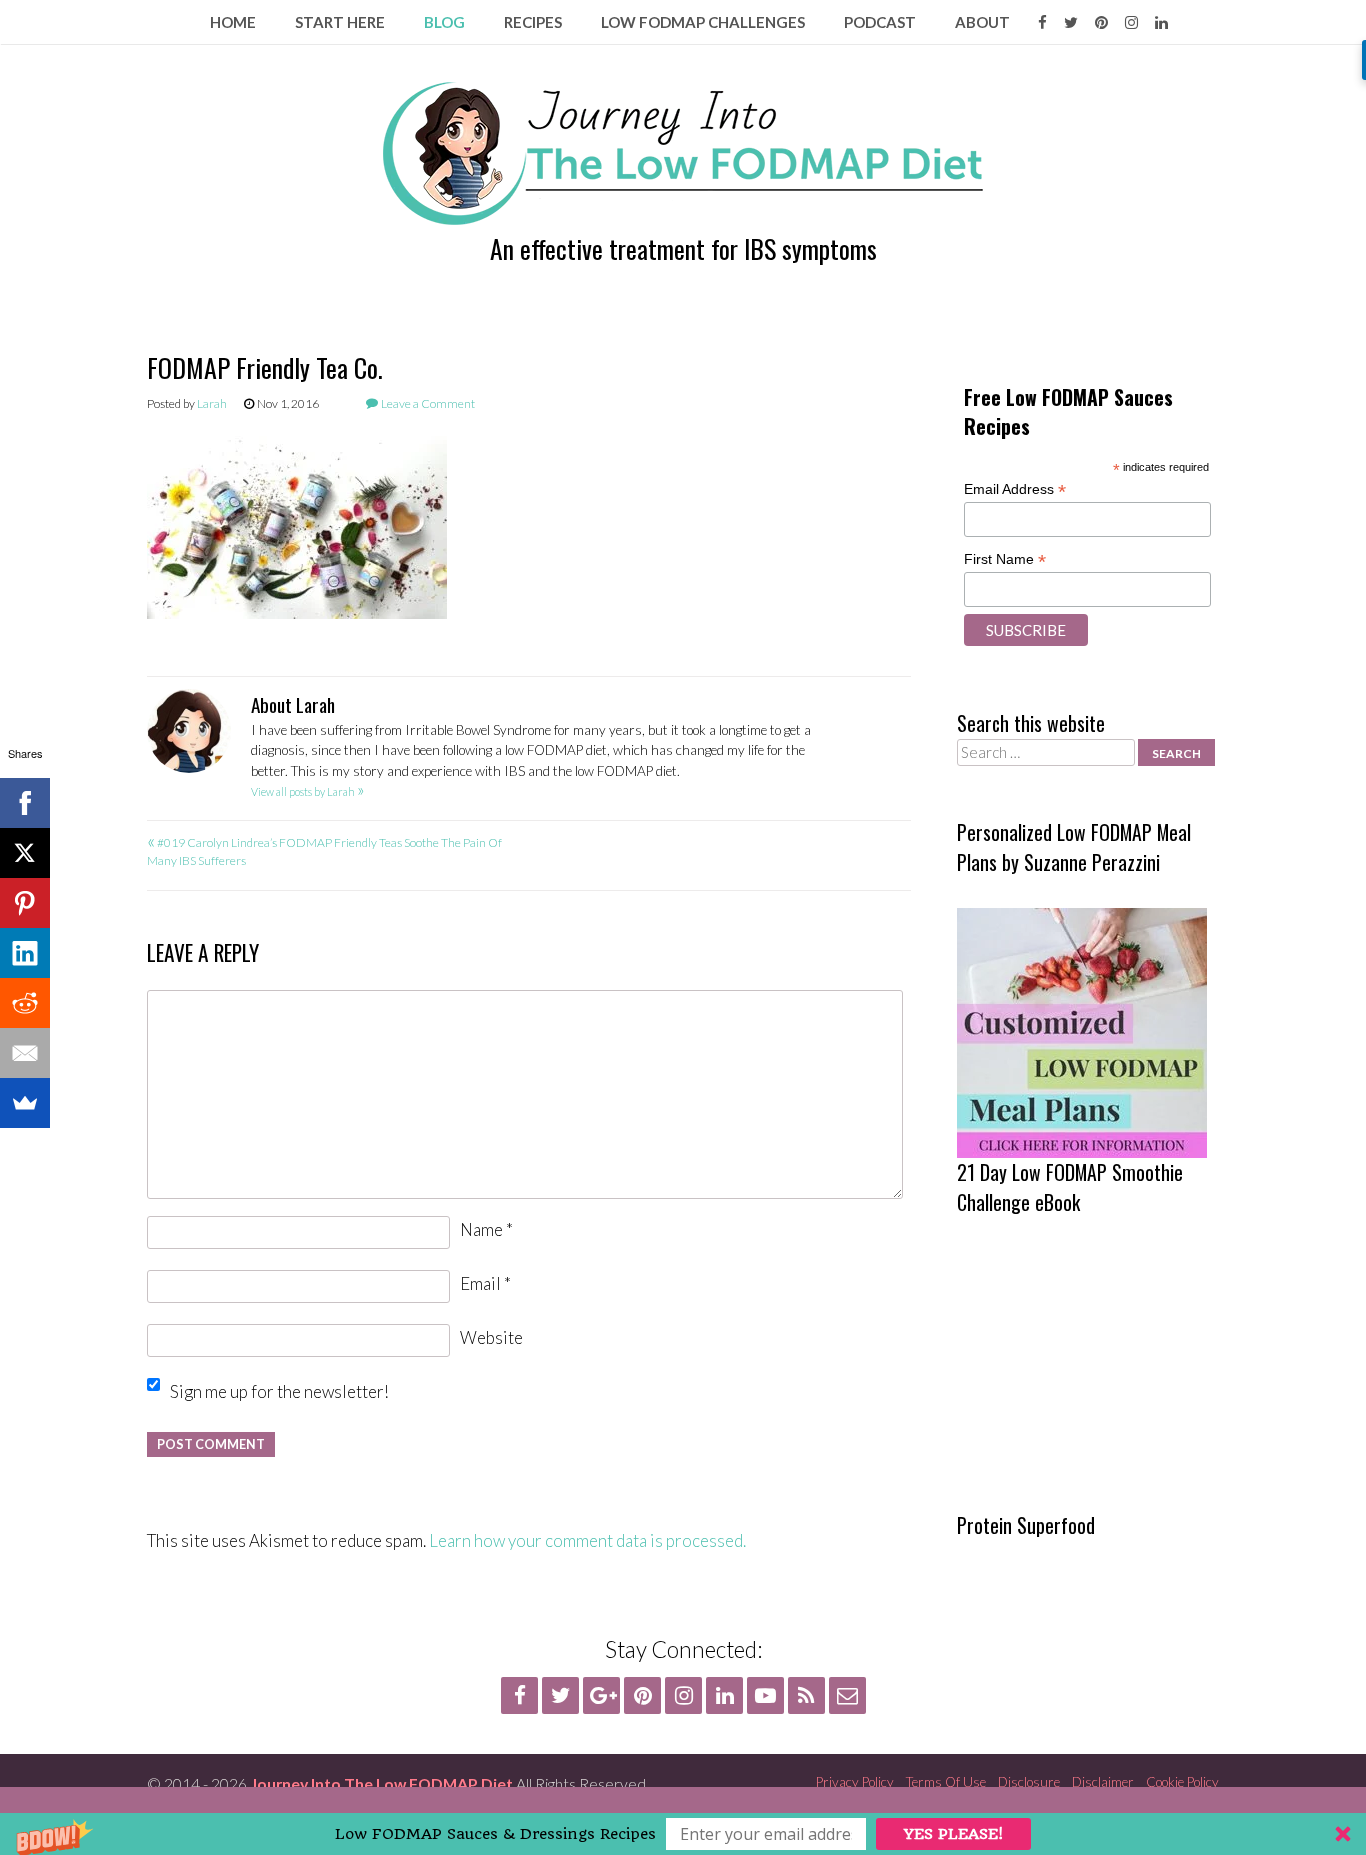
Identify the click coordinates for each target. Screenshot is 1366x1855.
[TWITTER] (1071, 22)
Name (486, 1229)
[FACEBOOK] (1042, 22)
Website (491, 1337)
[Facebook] (25, 803)
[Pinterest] (25, 903)
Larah (212, 403)
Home (233, 22)
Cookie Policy (1182, 1782)
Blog (444, 22)
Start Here (340, 22)
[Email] (25, 1053)
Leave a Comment (428, 403)
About (982, 22)
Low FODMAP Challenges (703, 22)
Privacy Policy (855, 1782)
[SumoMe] (25, 1103)
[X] (25, 853)
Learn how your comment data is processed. (587, 1540)
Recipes (533, 22)
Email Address (1015, 489)
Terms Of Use (946, 1782)
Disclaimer (1103, 1782)
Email (485, 1283)
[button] (683, 1834)
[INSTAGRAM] (1131, 22)
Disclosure (1029, 1782)
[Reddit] (25, 1003)
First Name (1005, 559)
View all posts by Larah (308, 791)
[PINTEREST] (1101, 22)
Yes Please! (953, 1834)
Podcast (880, 22)
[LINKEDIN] (1161, 22)
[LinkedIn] (25, 953)
